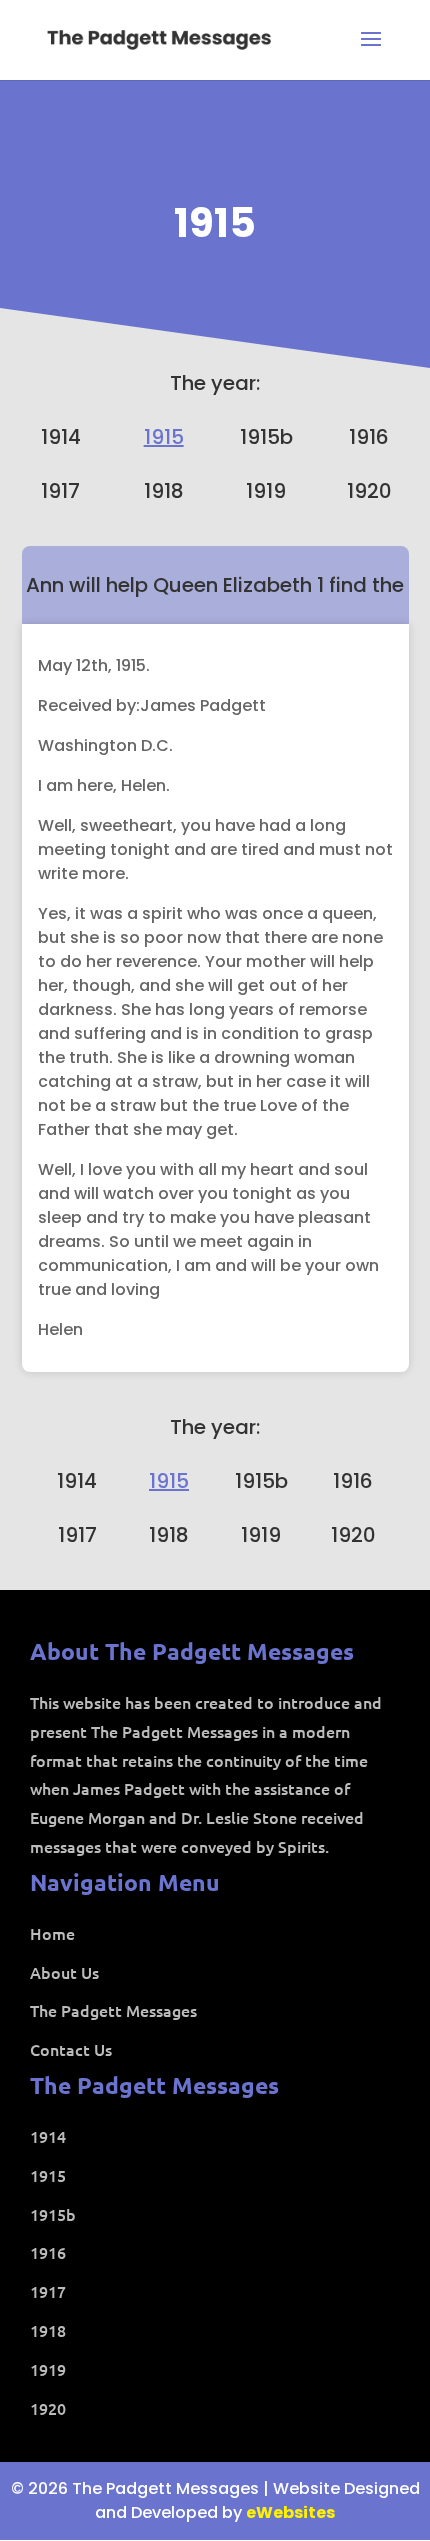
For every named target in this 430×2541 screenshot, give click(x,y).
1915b (266, 437)
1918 (164, 491)
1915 (215, 223)
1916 (369, 437)
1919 (266, 491)
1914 (61, 437)
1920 (369, 491)
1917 (60, 491)
